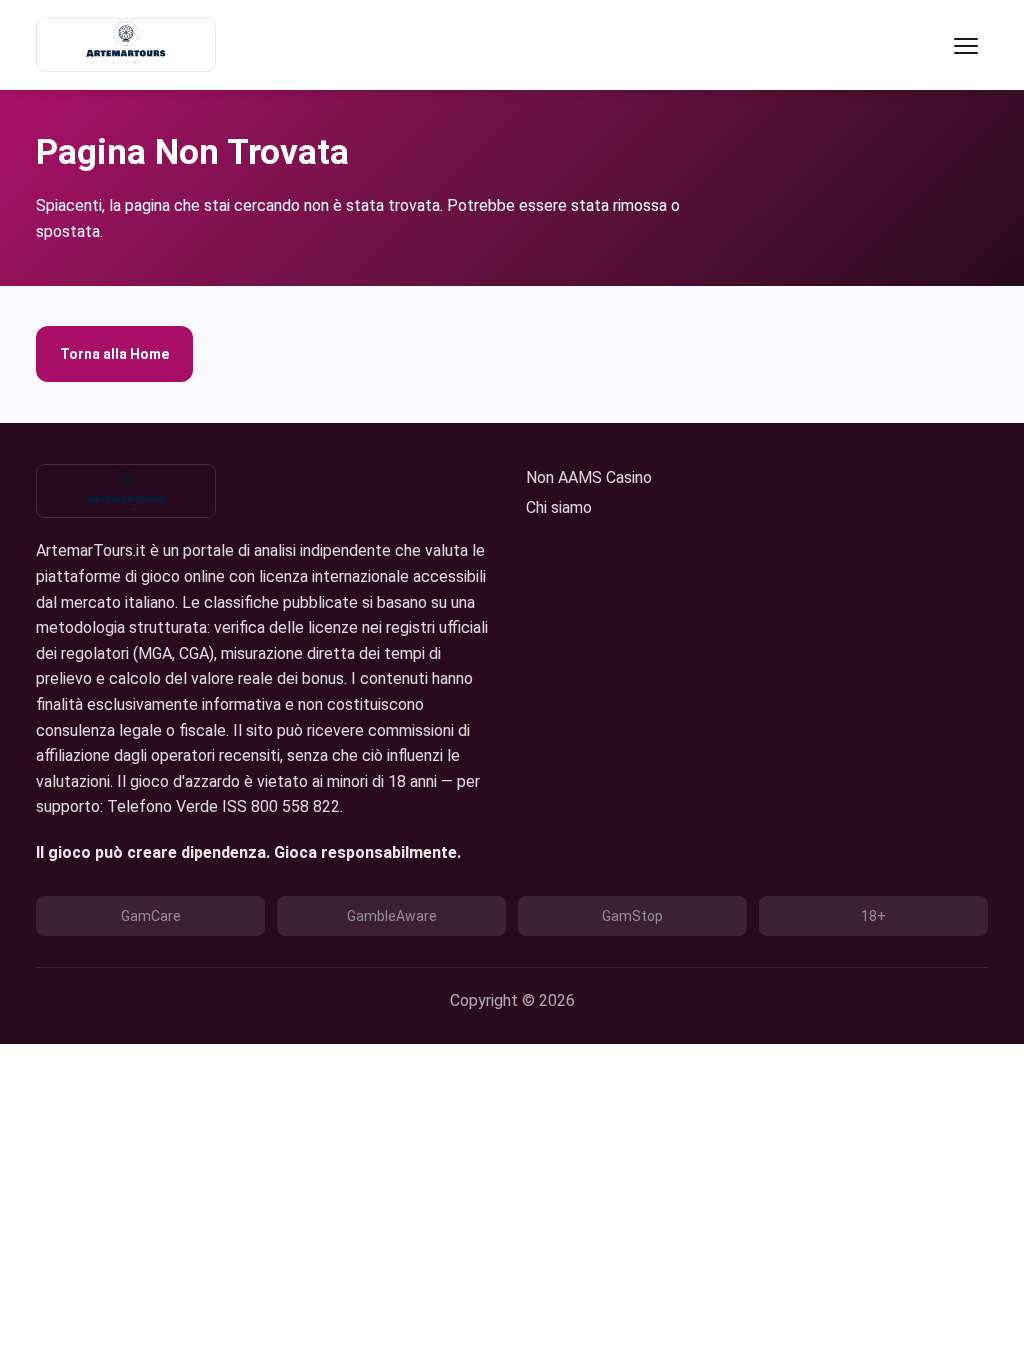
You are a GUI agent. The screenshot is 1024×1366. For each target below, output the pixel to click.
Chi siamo (559, 507)
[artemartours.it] (126, 45)
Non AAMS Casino (589, 477)
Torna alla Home (114, 354)
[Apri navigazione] (966, 45)
